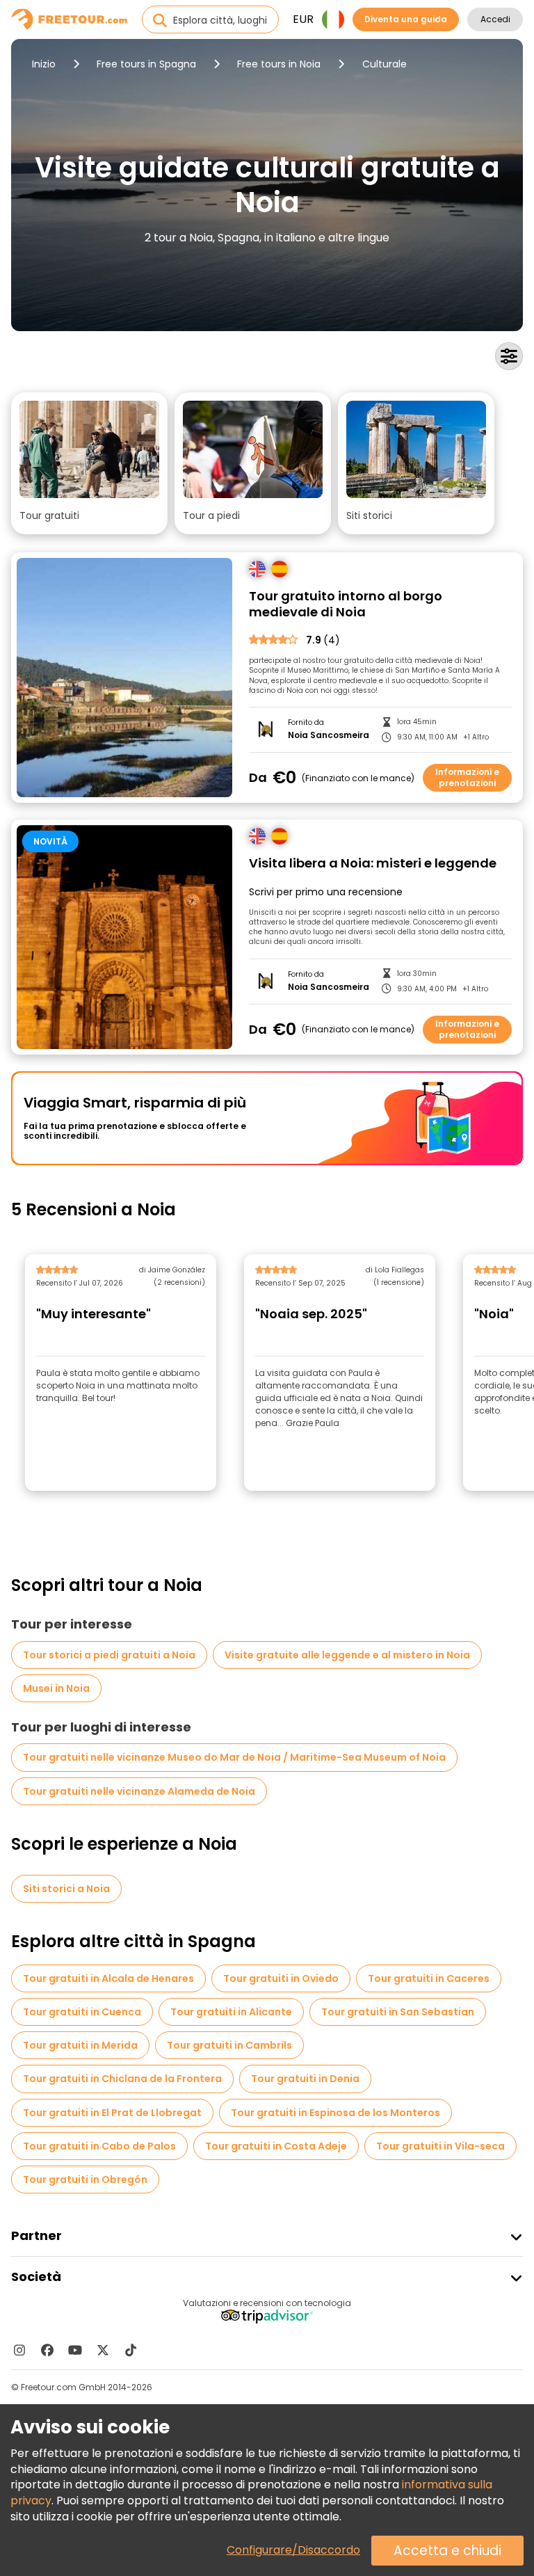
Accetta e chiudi (447, 2551)
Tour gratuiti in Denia (305, 2079)
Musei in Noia (56, 1688)
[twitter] (103, 2350)
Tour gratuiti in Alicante (231, 2012)
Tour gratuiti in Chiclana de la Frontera (122, 2079)
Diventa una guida (406, 19)
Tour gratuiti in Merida (80, 2045)
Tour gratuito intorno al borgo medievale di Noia (346, 604)
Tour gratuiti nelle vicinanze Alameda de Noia (139, 1791)
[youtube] (75, 2350)
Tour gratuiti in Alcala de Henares (108, 1978)
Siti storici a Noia (66, 1889)
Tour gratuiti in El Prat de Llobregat (112, 2113)
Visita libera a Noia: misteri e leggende (373, 864)
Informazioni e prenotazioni (467, 777)
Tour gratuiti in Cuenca (82, 2012)
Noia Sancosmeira (329, 735)
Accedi (495, 19)
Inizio (44, 64)
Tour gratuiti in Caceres (429, 1978)
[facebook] (47, 2350)
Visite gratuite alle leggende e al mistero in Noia (347, 1655)
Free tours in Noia (279, 64)
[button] (89, 463)
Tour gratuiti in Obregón (85, 2179)
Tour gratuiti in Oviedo (281, 1978)
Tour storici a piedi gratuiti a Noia (109, 1655)
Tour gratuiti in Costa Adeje (276, 2146)
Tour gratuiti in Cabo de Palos (99, 2146)
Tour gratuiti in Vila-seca (440, 2146)
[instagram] (19, 2350)
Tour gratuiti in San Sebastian (398, 2012)
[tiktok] (131, 2350)
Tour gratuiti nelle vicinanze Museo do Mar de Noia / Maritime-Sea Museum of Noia (234, 1757)
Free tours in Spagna (146, 64)
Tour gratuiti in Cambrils (229, 2045)
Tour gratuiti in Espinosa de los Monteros (335, 2113)
